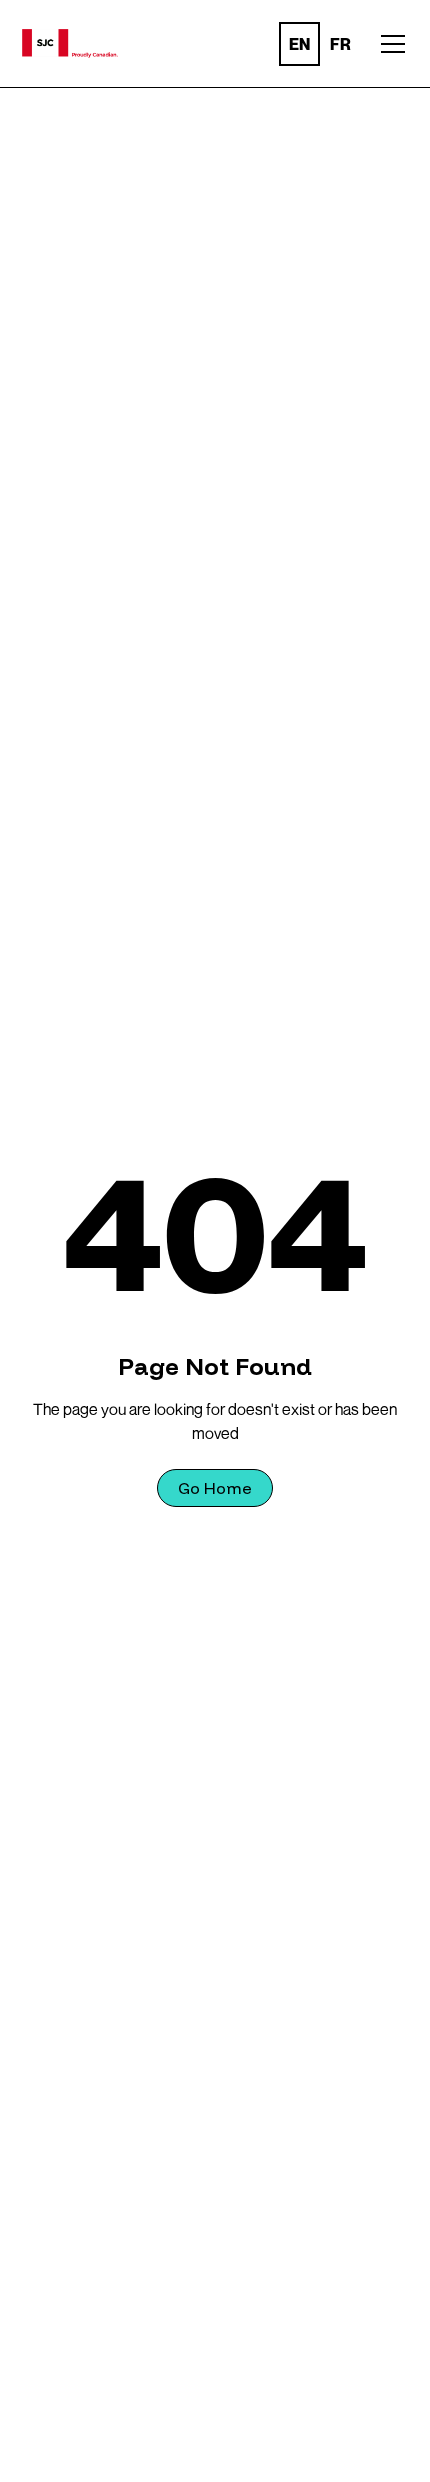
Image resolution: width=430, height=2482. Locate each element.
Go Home (215, 1488)
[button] (102, 43)
